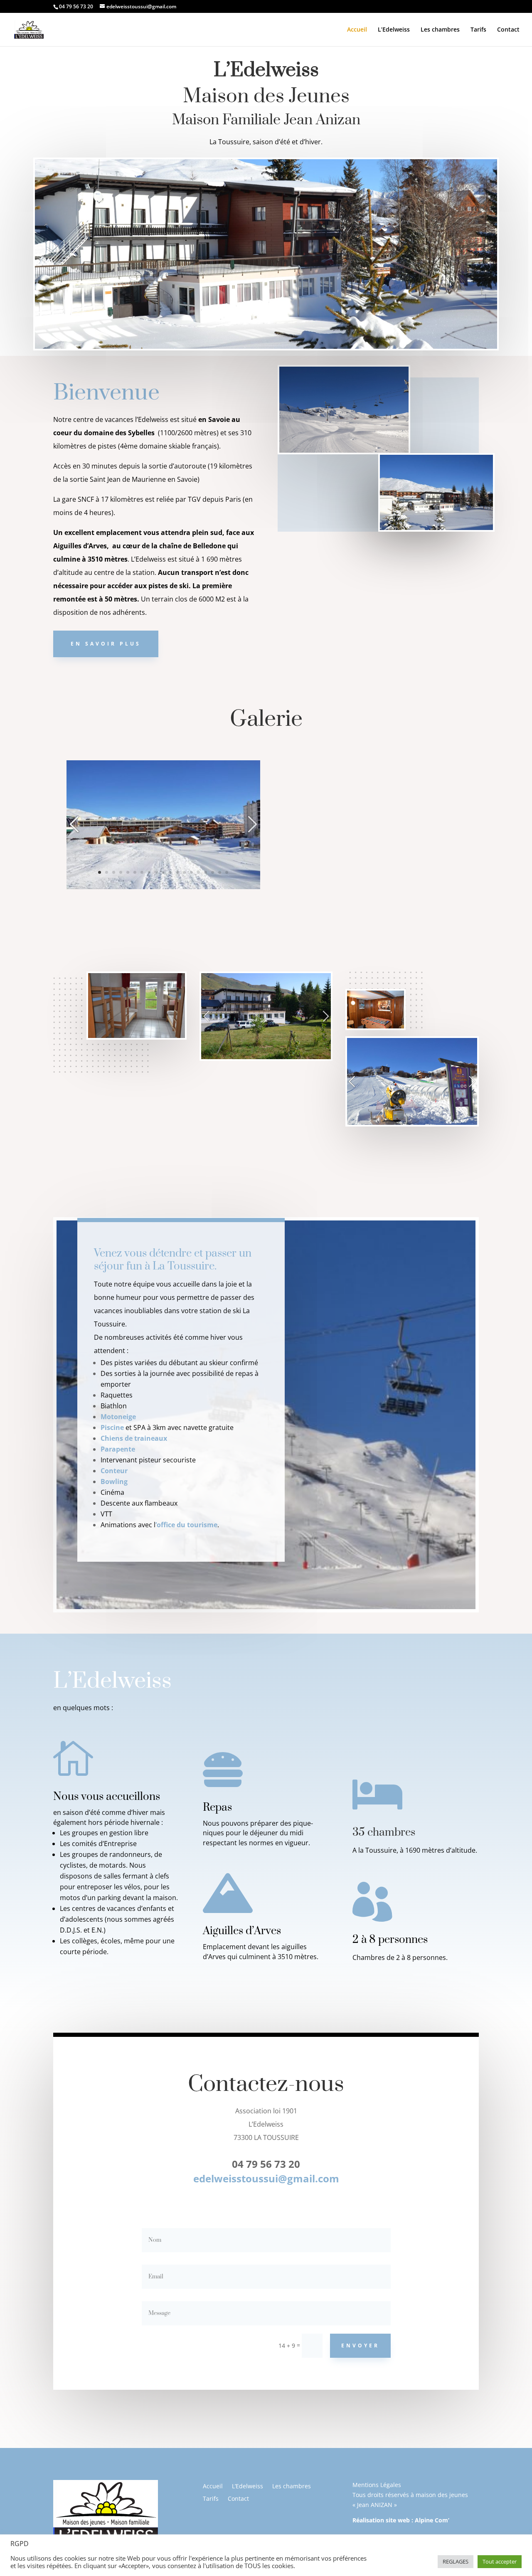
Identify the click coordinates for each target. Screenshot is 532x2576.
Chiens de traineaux (134, 1438)
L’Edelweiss (394, 30)
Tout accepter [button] (500, 2561)
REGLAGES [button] (456, 2561)
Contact (508, 30)
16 (206, 872)
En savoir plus (106, 644)
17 (213, 872)
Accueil (357, 30)
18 (220, 872)
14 (191, 872)
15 (198, 872)
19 (227, 872)
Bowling (114, 1482)
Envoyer (360, 2346)
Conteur (114, 1471)
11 (170, 872)
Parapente (118, 1449)
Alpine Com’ (432, 2520)
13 (184, 872)
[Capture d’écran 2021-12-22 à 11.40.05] (163, 887)
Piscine (112, 1427)
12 (177, 872)
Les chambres (440, 30)
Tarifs (478, 30)
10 (163, 872)
